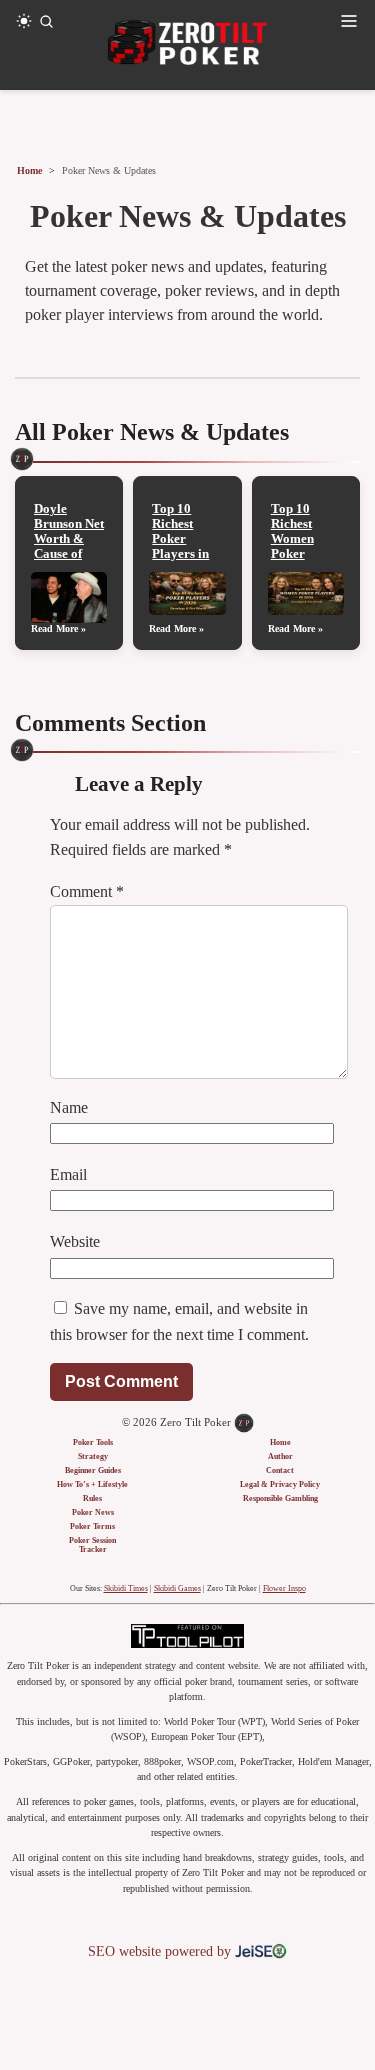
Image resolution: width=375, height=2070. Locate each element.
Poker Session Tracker (92, 1545)
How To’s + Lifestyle (92, 1484)
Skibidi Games (177, 1588)
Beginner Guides (93, 1470)
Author (280, 1456)
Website (75, 1241)
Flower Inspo (284, 1588)
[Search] (46, 21)
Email (68, 1174)
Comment (87, 891)
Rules (92, 1498)
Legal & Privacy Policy (280, 1484)
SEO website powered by (161, 1951)
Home (29, 170)
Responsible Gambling (280, 1498)
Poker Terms (92, 1526)
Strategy (93, 1456)
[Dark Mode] (24, 21)
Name (69, 1107)
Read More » (58, 628)
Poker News (93, 1512)
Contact (280, 1470)
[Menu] (349, 21)
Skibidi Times (126, 1588)
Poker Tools (93, 1442)
